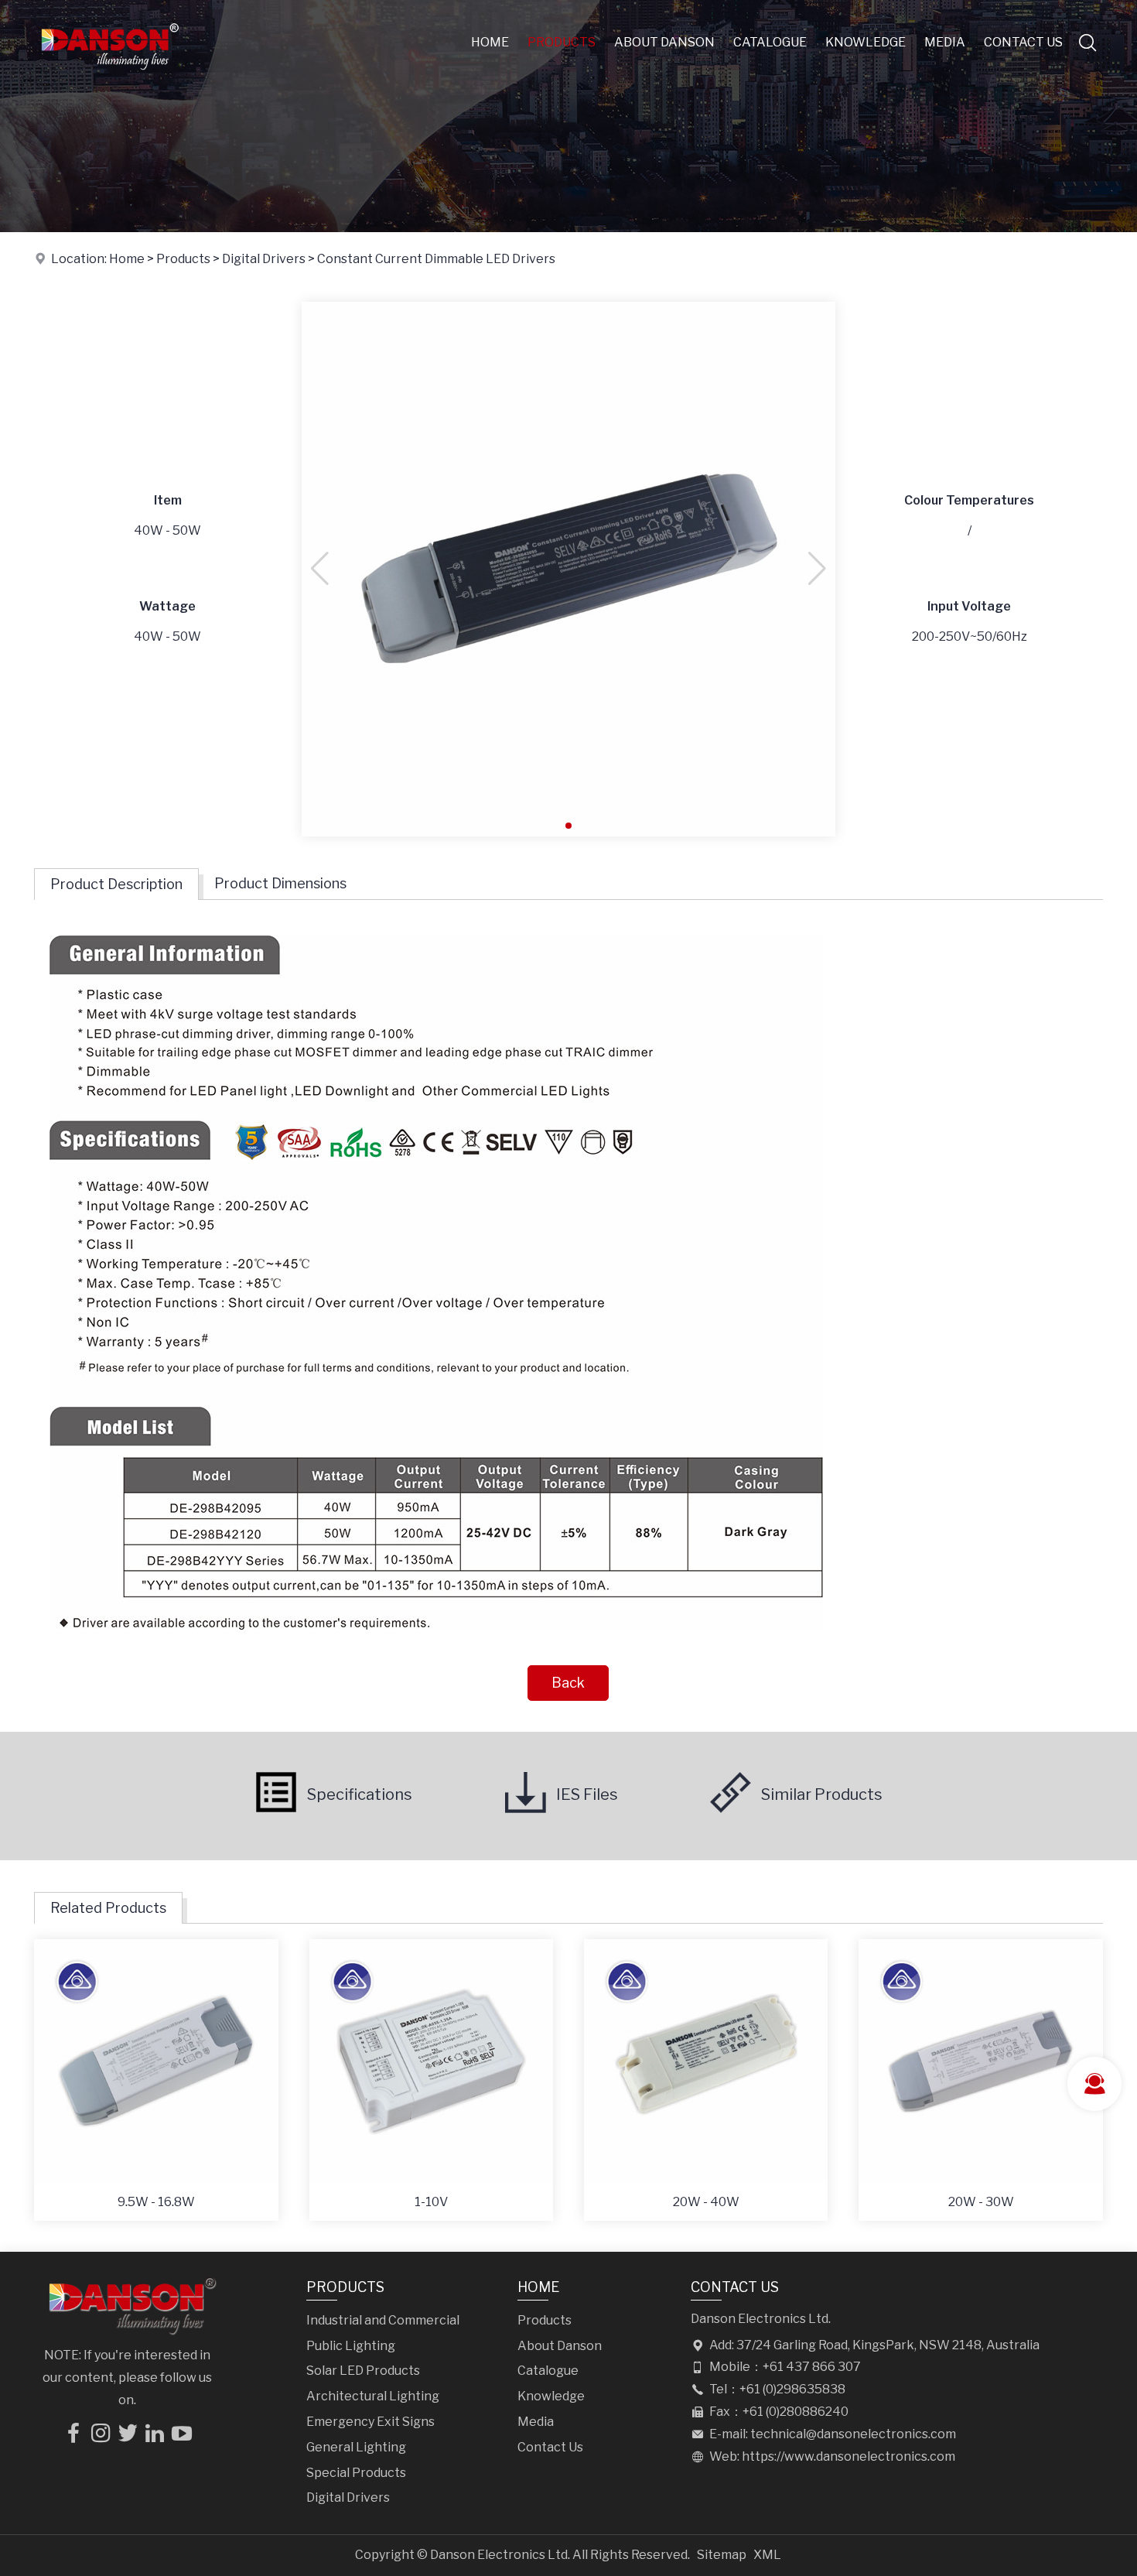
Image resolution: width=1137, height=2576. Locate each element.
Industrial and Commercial (383, 2320)
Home (490, 42)
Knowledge (866, 42)
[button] (568, 826)
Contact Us (1023, 42)
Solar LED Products (363, 2371)
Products (562, 42)
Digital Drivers (264, 259)
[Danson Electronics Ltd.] (109, 81)
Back (568, 1683)
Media (945, 42)
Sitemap (722, 2555)
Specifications (360, 1794)
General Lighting (356, 2447)
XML (767, 2555)
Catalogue (770, 42)
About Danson (664, 42)
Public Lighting (351, 2346)
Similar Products (822, 1794)
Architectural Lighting (373, 2396)
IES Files (587, 1794)
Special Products (356, 2473)
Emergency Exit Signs (370, 2422)
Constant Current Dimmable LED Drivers (436, 259)
